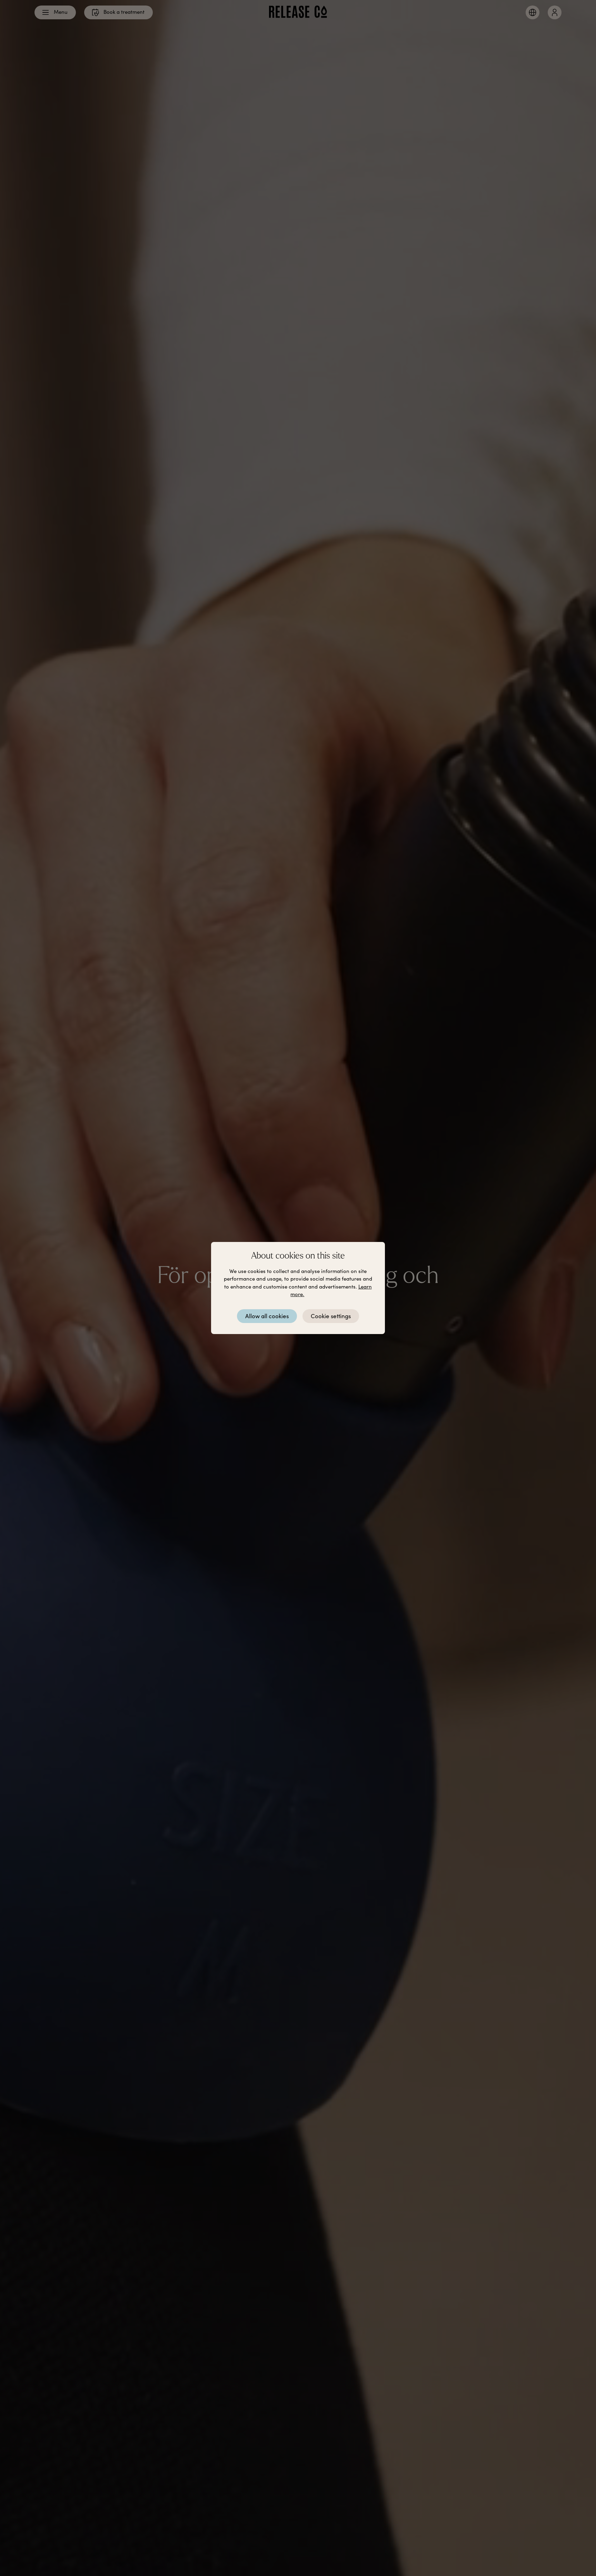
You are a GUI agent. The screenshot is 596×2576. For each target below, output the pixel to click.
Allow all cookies (267, 1316)
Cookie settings (331, 1316)
